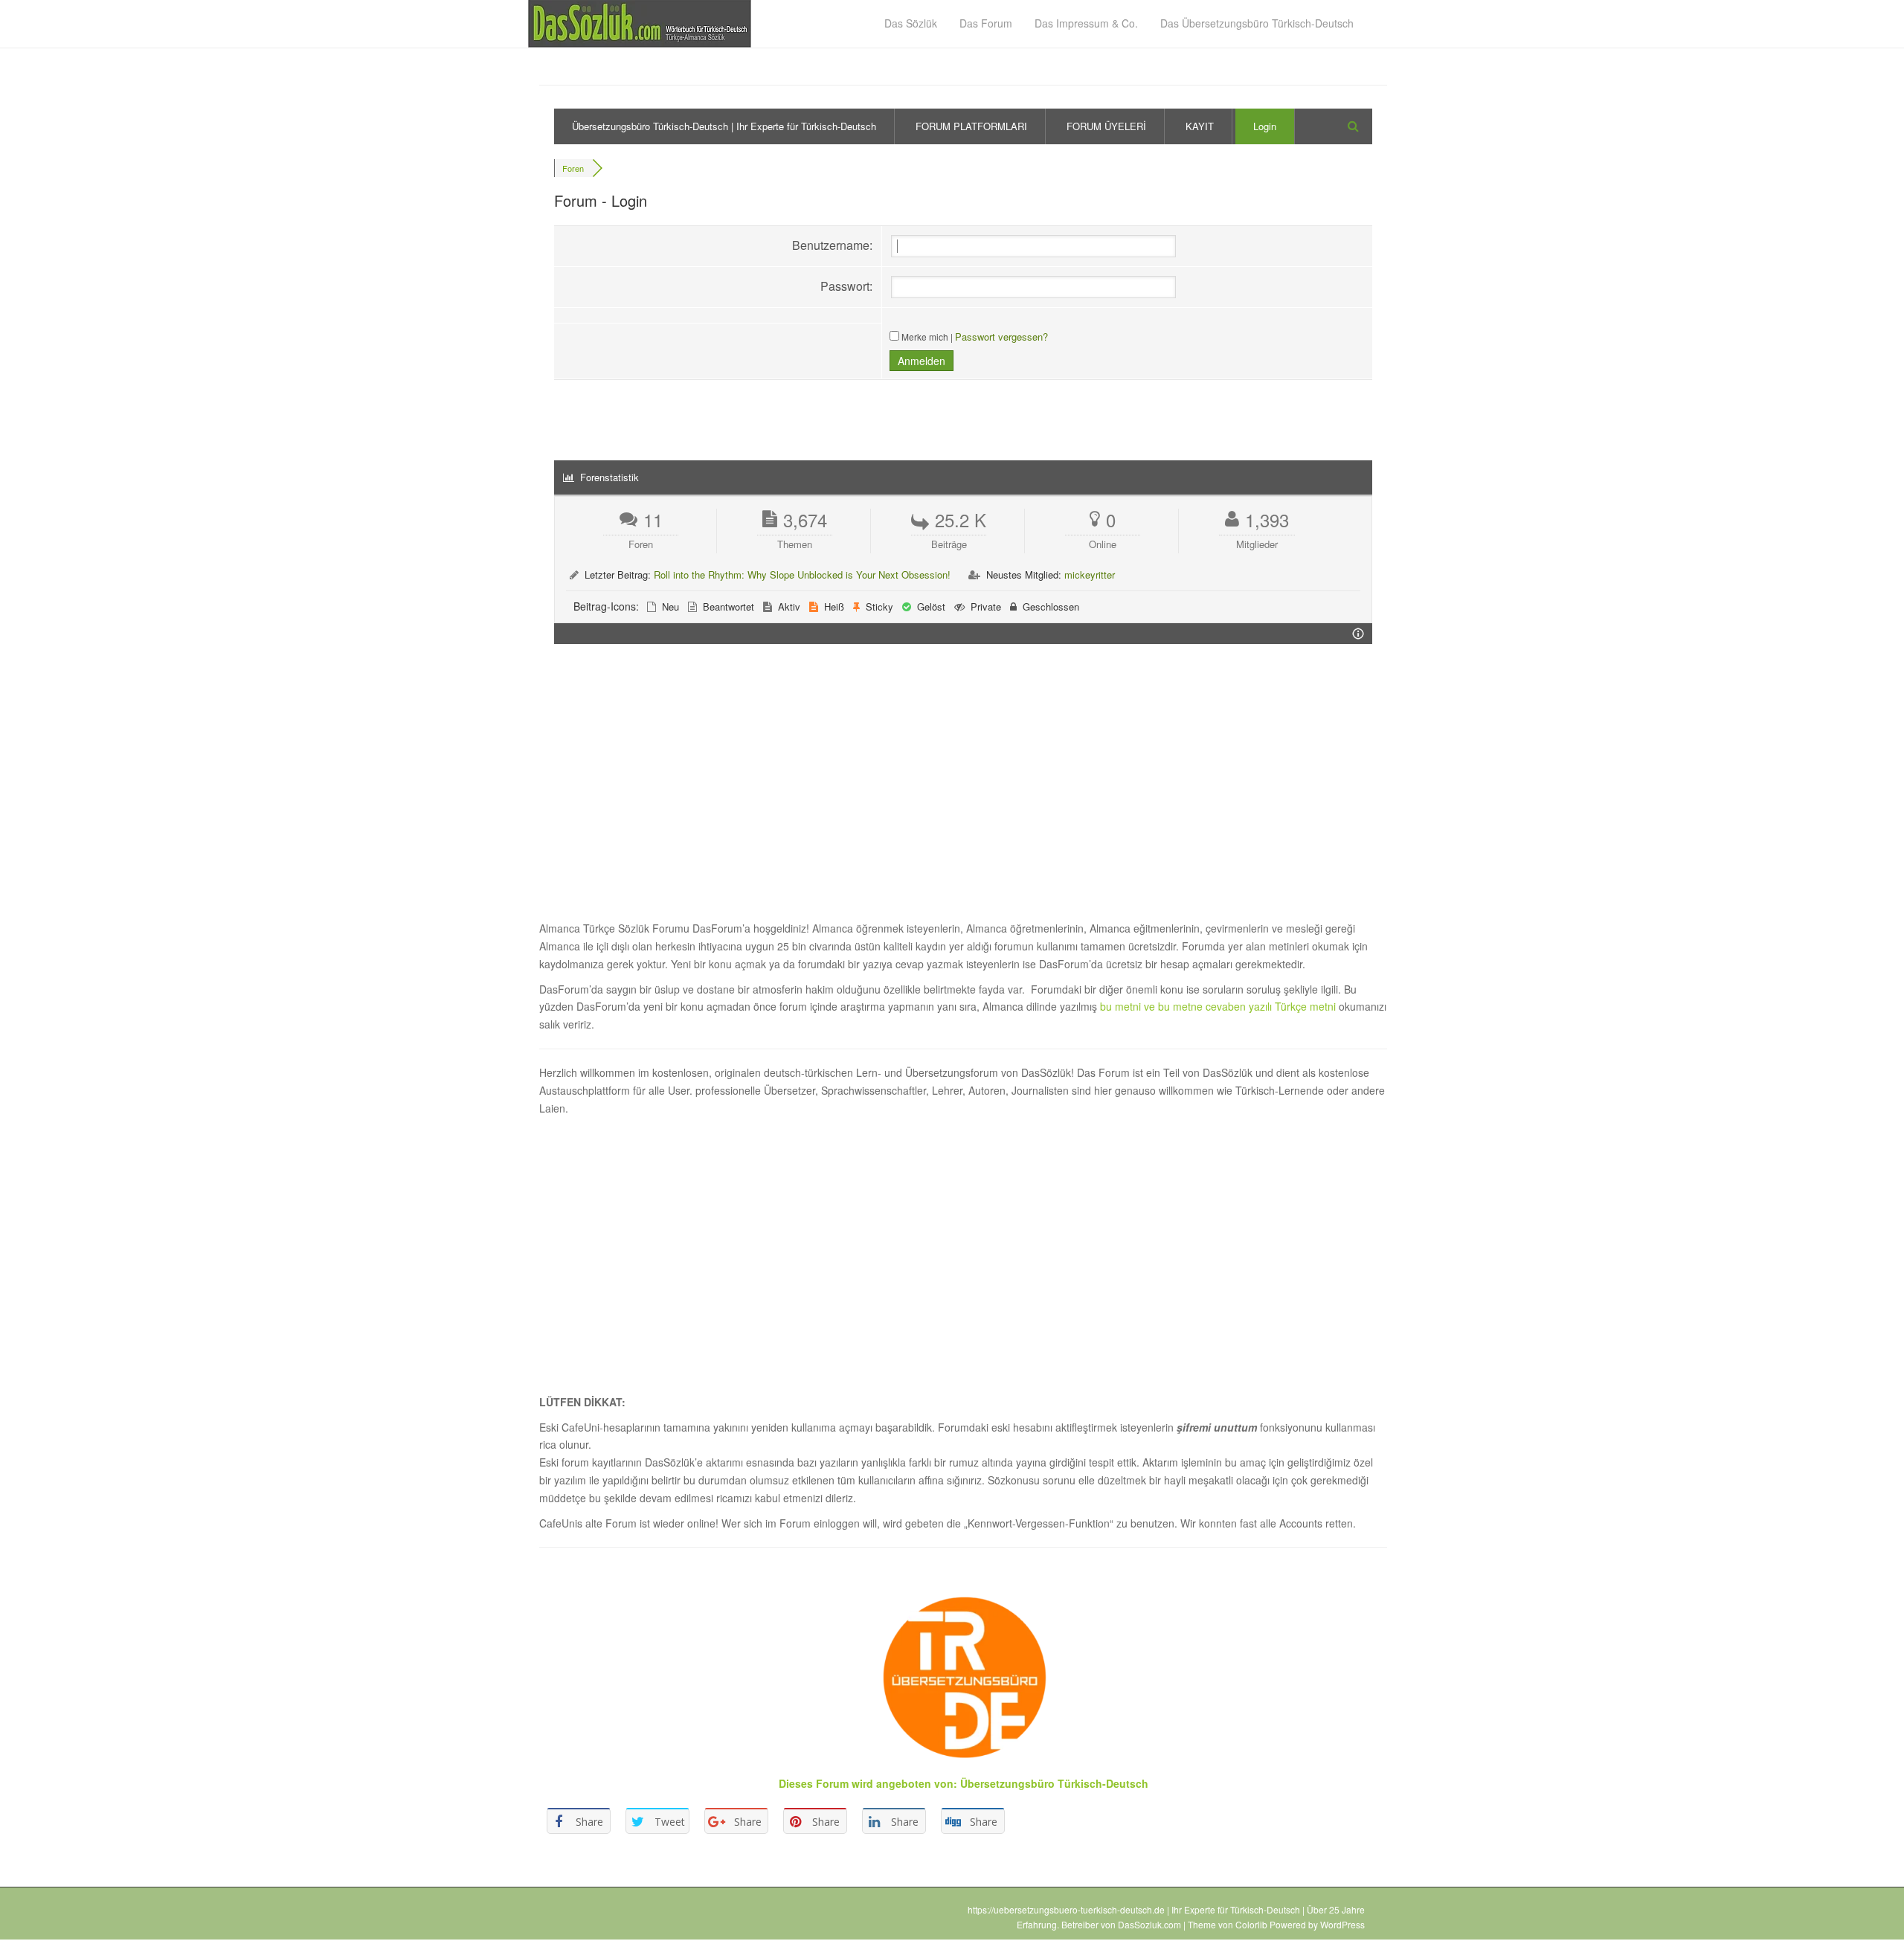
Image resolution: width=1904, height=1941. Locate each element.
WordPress (1342, 1924)
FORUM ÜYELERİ (1106, 126)
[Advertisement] (963, 791)
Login (1265, 126)
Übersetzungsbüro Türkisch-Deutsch (1054, 1783)
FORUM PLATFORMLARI (971, 126)
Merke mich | (927, 337)
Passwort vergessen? (1001, 337)
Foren (573, 168)
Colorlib (1251, 1924)
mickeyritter (1090, 574)
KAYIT (1200, 126)
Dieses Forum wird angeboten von (866, 1783)
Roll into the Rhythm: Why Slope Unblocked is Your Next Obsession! (802, 574)
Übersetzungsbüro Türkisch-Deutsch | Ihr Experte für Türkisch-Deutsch (724, 126)
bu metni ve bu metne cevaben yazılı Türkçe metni (1219, 1006)
